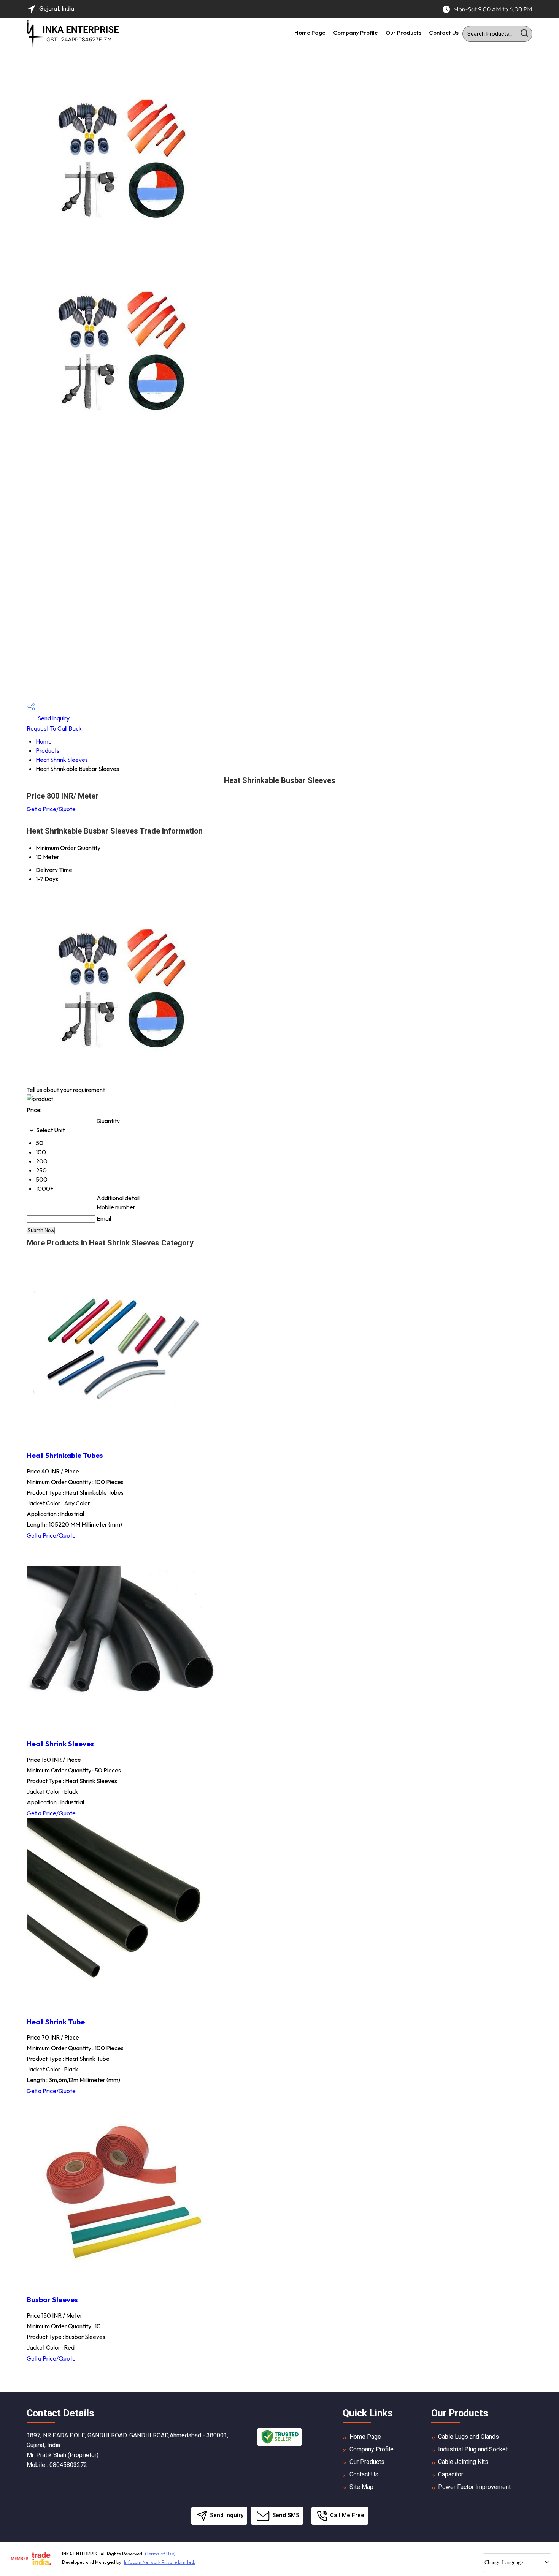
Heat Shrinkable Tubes (65, 1455)
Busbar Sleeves (52, 2299)
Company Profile (356, 32)
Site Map (361, 2487)
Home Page (310, 32)
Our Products (403, 32)
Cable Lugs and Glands (468, 2437)
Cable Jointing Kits (463, 2462)
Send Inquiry (53, 718)
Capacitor (451, 2474)
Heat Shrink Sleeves (62, 760)
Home (44, 741)
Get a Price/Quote (51, 809)
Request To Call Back (54, 728)
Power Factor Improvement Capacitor (474, 2491)
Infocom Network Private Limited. (160, 2562)
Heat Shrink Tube (56, 2022)
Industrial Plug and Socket (473, 2449)
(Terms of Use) (160, 2554)
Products (48, 750)
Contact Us (444, 32)
